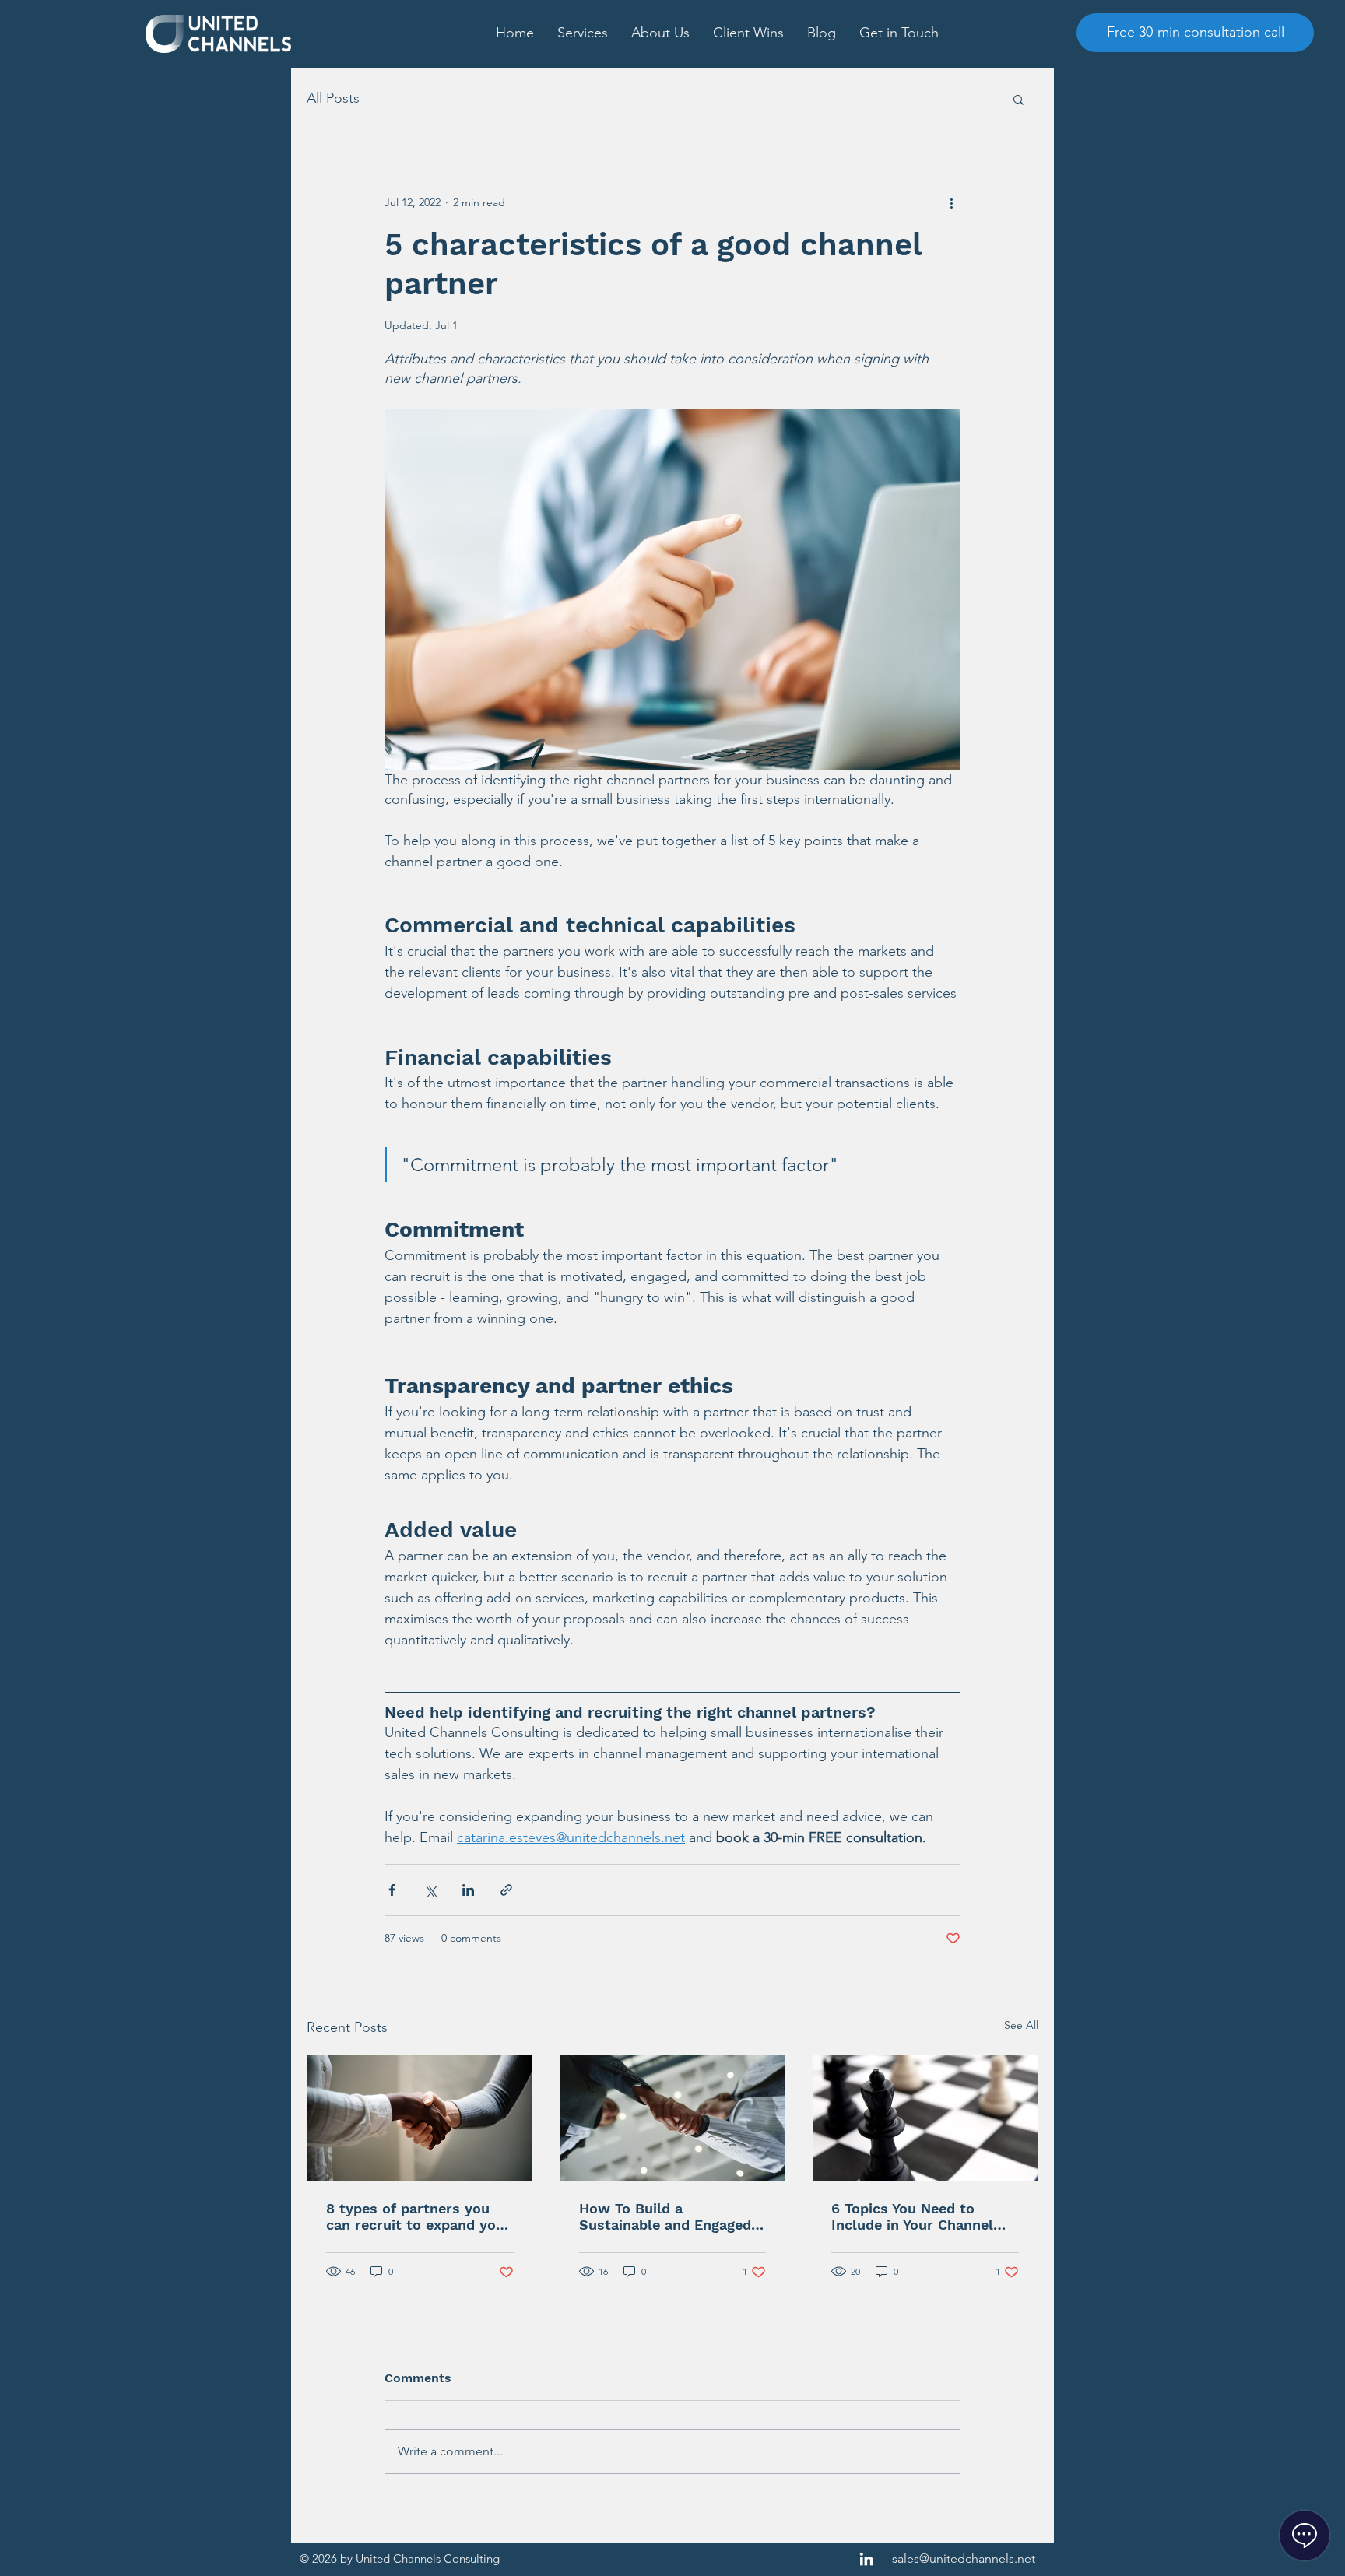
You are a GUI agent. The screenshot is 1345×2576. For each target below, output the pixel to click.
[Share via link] (506, 1890)
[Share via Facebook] (392, 1890)
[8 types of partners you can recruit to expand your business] (420, 2118)
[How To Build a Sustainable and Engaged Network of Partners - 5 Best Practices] (673, 2118)
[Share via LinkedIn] (468, 1890)
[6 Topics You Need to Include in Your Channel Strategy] (925, 2118)
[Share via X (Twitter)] (430, 1890)
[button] (583, 33)
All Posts (333, 98)
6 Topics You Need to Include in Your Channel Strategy (912, 2216)
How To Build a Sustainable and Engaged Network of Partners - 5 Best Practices (665, 2216)
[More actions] (951, 202)
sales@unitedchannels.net (964, 2558)
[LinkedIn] (866, 2559)
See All (1021, 2025)
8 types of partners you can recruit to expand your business (418, 2216)
